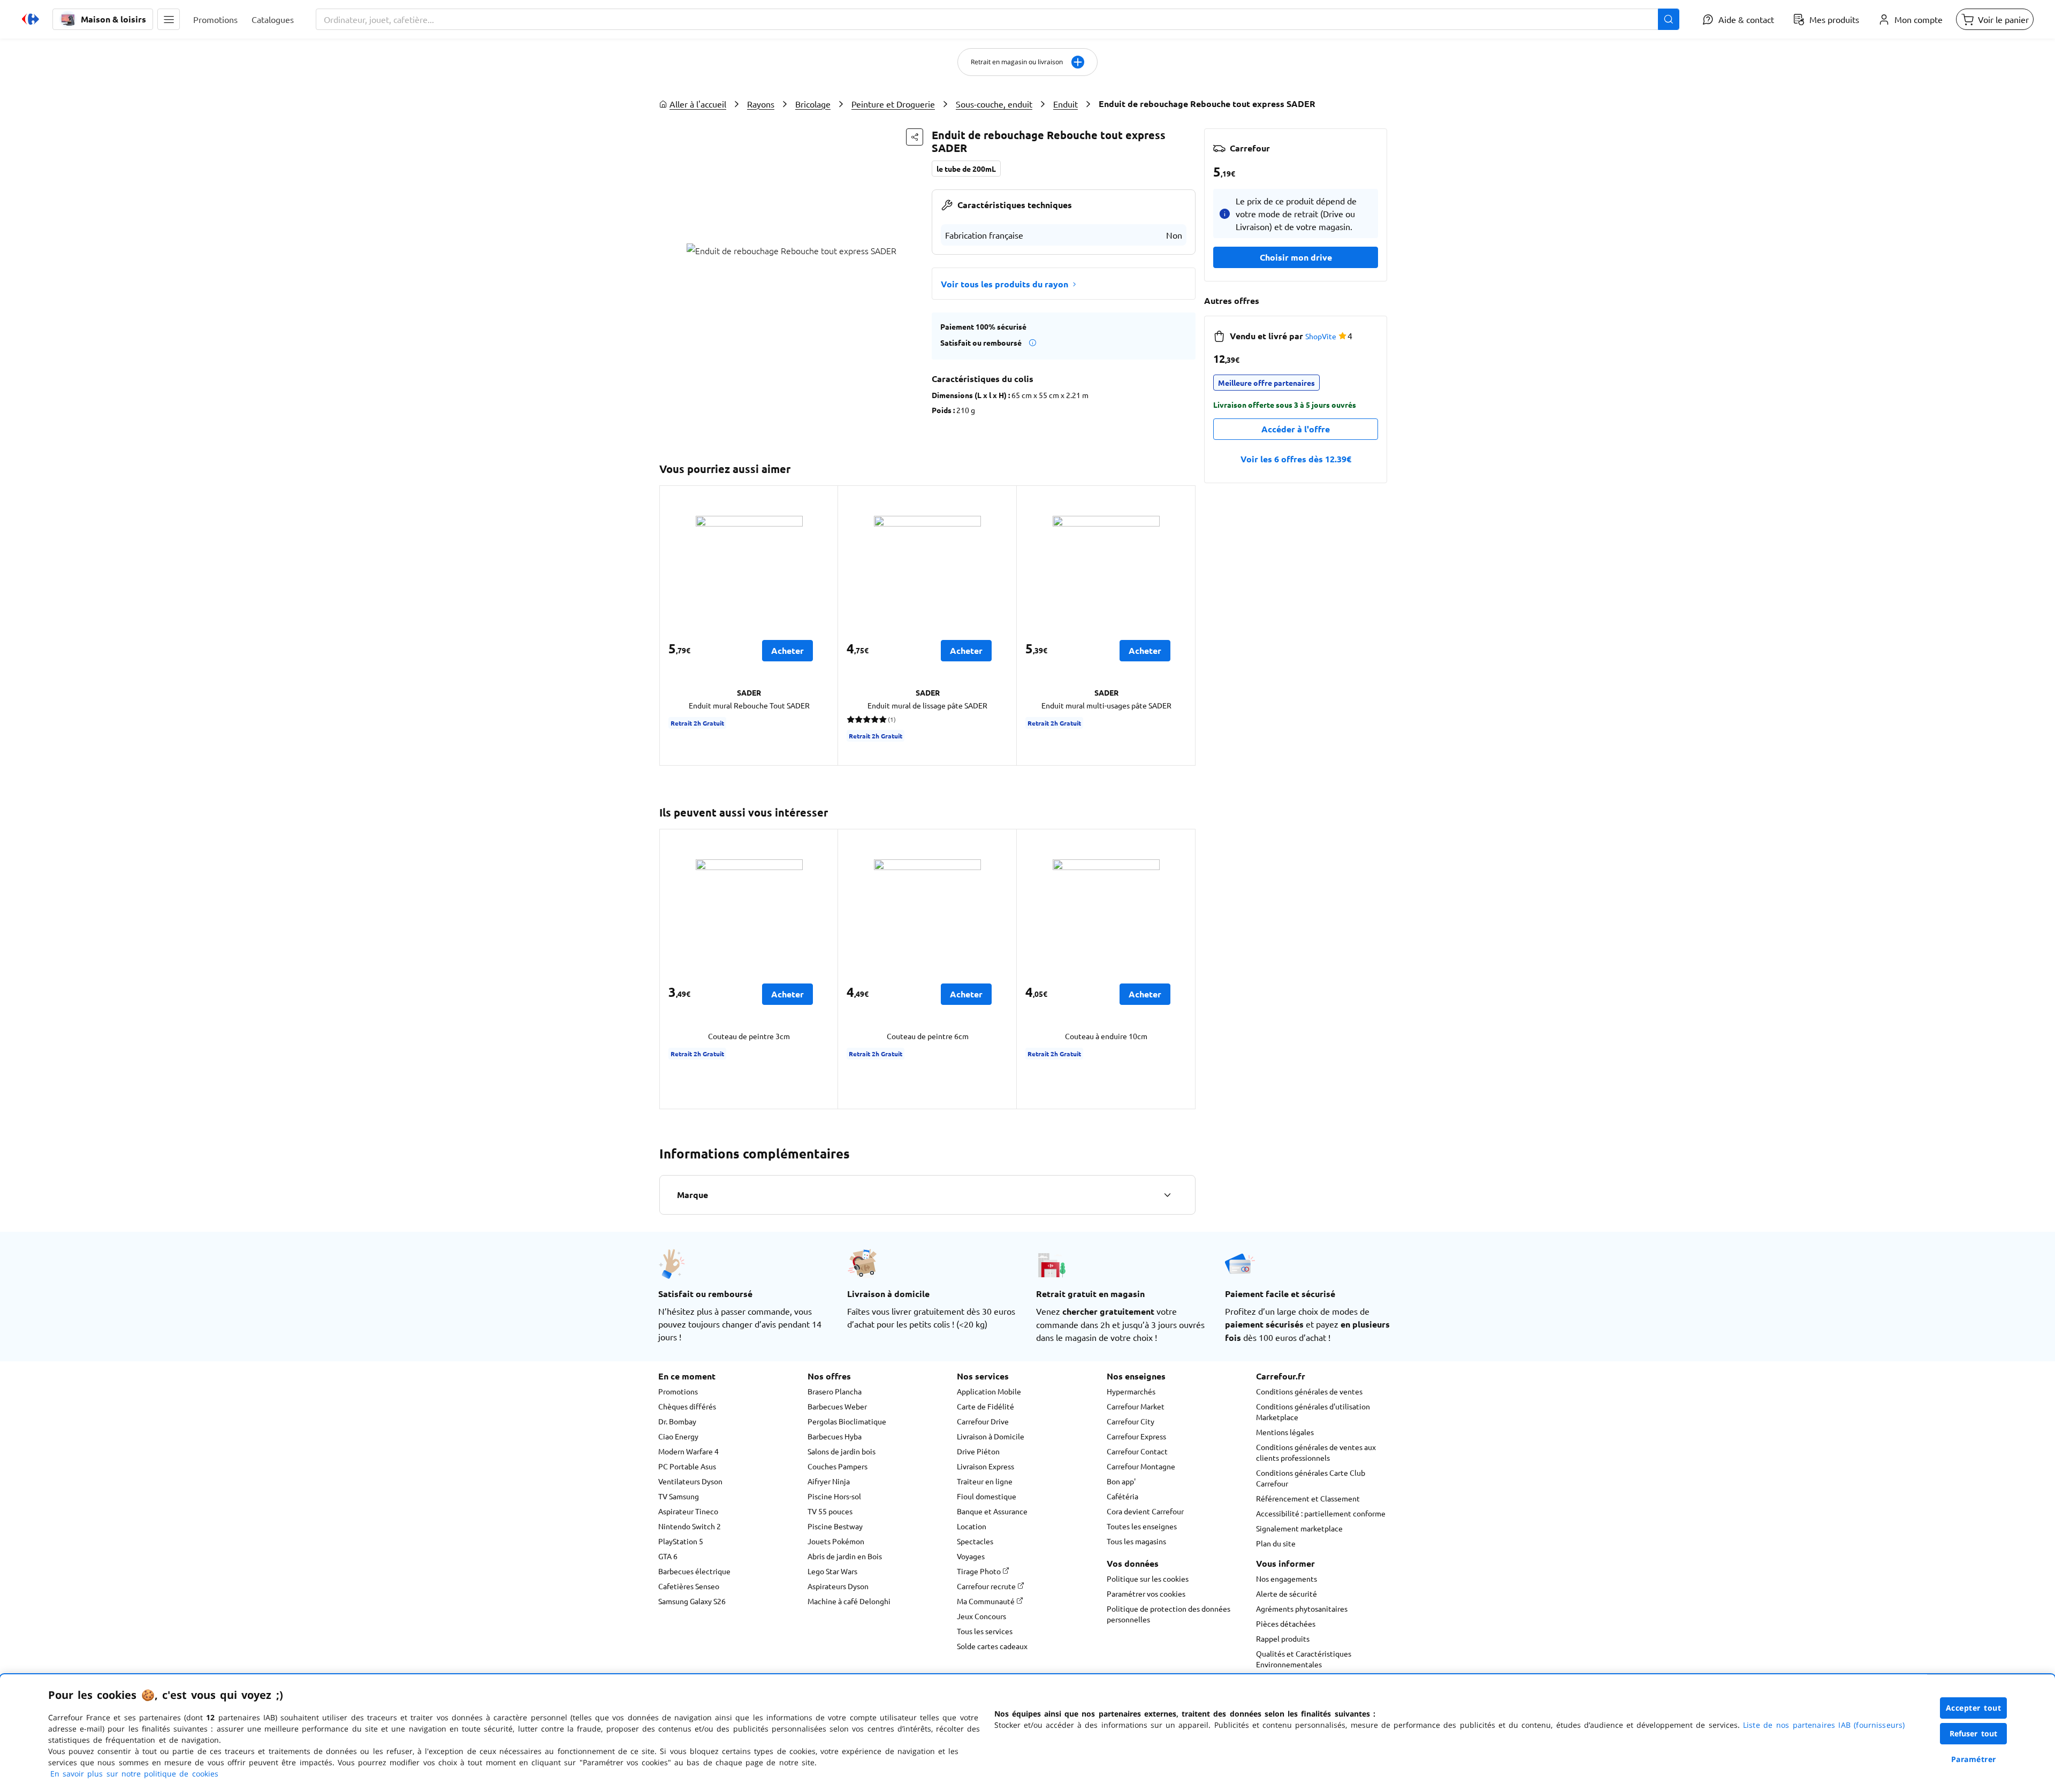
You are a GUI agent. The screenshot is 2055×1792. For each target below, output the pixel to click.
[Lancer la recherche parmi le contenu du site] (1669, 19)
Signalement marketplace (1299, 1528)
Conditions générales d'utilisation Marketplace (1313, 1412)
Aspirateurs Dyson (838, 1586)
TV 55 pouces (830, 1511)
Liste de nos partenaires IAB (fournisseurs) (1824, 1725)
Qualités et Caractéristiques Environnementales (1304, 1659)
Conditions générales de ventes (1309, 1391)
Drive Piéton (978, 1451)
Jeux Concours (981, 1616)
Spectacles (975, 1541)
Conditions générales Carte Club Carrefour (1311, 1478)
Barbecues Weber (837, 1406)
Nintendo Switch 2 (690, 1526)
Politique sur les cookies (1148, 1579)
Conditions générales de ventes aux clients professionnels (1316, 1452)
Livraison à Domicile (991, 1436)
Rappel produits (1283, 1638)
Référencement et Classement (1308, 1498)
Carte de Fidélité (985, 1406)
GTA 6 (668, 1556)
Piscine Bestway (835, 1526)
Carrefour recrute (987, 1586)
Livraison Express (985, 1466)
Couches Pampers (838, 1466)
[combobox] (998, 19)
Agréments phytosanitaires (1302, 1608)
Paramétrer (1974, 1759)
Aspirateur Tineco (688, 1511)
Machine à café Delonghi (849, 1601)
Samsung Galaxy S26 (692, 1601)
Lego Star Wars (832, 1571)
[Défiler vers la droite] (1183, 626)
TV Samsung (679, 1496)
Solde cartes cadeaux (992, 1646)
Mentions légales (1285, 1432)
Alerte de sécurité (1287, 1593)
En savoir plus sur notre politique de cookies (134, 1774)
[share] (915, 137)
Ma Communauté (987, 1601)
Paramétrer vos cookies (1146, 1593)
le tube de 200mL (966, 169)
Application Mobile (989, 1391)
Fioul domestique (987, 1496)
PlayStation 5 (681, 1541)
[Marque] (1167, 1195)
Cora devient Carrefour (1145, 1511)
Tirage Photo (980, 1571)
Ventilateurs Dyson (690, 1481)
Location (972, 1526)
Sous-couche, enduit (994, 104)
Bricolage (813, 104)
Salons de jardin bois (842, 1451)
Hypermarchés (1131, 1391)
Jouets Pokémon (836, 1541)
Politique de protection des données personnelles (1169, 1614)
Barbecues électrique (694, 1571)
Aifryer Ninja (829, 1481)
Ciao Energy (678, 1436)
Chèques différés (687, 1406)
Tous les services (985, 1631)
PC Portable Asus (687, 1466)
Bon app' (1121, 1481)
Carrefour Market (1136, 1406)
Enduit (1065, 104)
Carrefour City (1131, 1421)
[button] (169, 19)
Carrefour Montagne (1141, 1466)
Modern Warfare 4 (688, 1451)
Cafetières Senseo (689, 1586)
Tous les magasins (1136, 1541)
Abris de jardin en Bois (845, 1556)
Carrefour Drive (983, 1421)
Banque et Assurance (992, 1511)
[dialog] (1027, 1733)
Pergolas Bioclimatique (847, 1421)
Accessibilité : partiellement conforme (1321, 1513)
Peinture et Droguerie (893, 104)
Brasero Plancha (835, 1391)
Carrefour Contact (1137, 1451)
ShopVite (1321, 336)
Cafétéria (1122, 1496)
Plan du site (1276, 1543)
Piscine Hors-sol (834, 1496)
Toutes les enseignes (1142, 1526)
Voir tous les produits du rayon (1004, 284)
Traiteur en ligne (985, 1481)
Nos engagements (1287, 1579)
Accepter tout (1974, 1708)
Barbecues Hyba (835, 1436)
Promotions (678, 1391)
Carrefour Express (1136, 1436)
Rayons (761, 104)
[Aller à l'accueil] (31, 19)
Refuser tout (1974, 1733)
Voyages (971, 1556)
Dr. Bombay (677, 1421)
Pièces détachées (1286, 1623)
